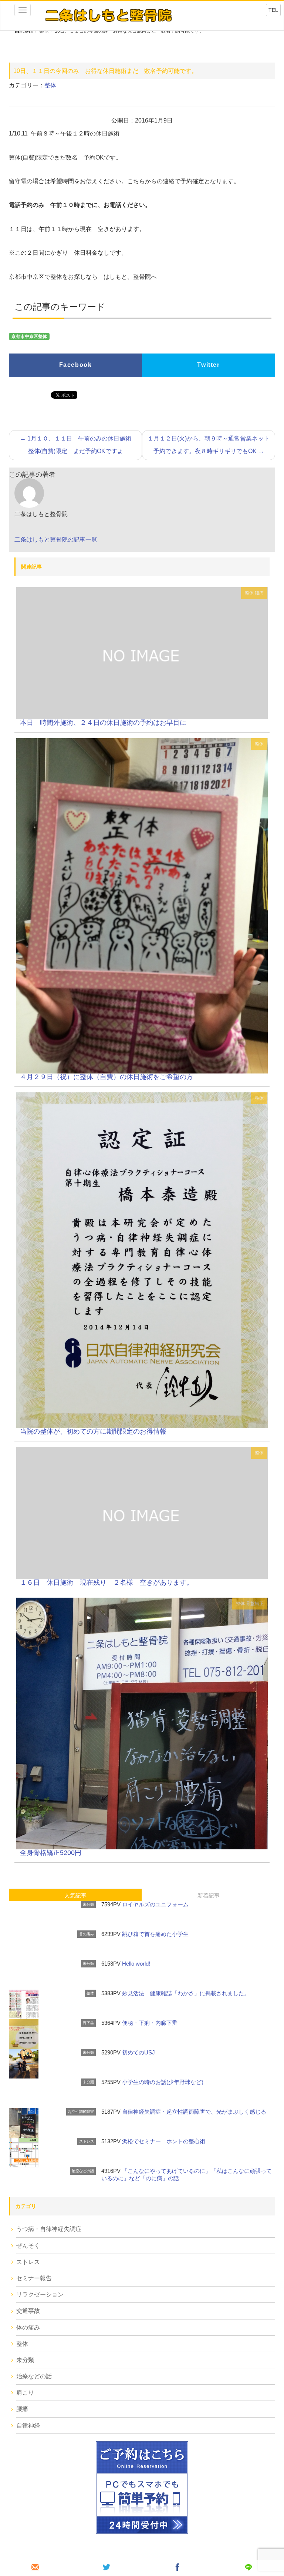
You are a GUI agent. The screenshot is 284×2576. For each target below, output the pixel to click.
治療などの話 (83, 2171)
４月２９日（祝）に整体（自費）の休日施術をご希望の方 (106, 1077)
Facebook (76, 365)
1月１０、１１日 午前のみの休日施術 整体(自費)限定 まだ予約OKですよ (79, 445)
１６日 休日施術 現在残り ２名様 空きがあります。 (106, 1582)
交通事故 (28, 2311)
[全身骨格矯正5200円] (142, 1723)
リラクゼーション (40, 2294)
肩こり (25, 2393)
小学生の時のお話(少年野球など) (163, 2082)
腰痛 (259, 593)
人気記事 (75, 1895)
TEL (273, 10)
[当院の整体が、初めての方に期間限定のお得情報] (142, 1260)
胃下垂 (88, 2023)
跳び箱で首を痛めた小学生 (155, 1934)
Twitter (208, 365)
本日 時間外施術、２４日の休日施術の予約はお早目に (106, 723)
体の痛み (28, 2327)
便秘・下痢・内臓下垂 (150, 2023)
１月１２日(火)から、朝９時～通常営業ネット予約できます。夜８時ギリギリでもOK (209, 445)
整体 (50, 85)
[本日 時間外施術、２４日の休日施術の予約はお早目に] (142, 653)
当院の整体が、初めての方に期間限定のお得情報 (93, 1431)
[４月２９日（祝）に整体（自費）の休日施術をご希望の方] (142, 905)
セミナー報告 (34, 2278)
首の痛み (87, 1934)
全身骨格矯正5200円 (51, 1853)
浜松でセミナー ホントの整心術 (164, 2141)
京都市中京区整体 (29, 336)
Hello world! (136, 1964)
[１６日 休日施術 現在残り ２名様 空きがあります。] (142, 1512)
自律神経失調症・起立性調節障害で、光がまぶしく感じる (194, 2112)
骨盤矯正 (255, 1604)
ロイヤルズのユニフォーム (155, 1904)
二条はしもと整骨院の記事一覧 (56, 540)
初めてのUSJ (138, 2052)
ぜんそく (28, 2246)
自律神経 (28, 2426)
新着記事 (209, 1895)
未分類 (88, 1904)
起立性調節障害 (81, 2112)
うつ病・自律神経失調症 (49, 2229)
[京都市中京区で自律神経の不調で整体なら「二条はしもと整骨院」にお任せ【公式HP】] (108, 15)
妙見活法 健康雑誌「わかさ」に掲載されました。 (186, 1993)
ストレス (87, 2141)
